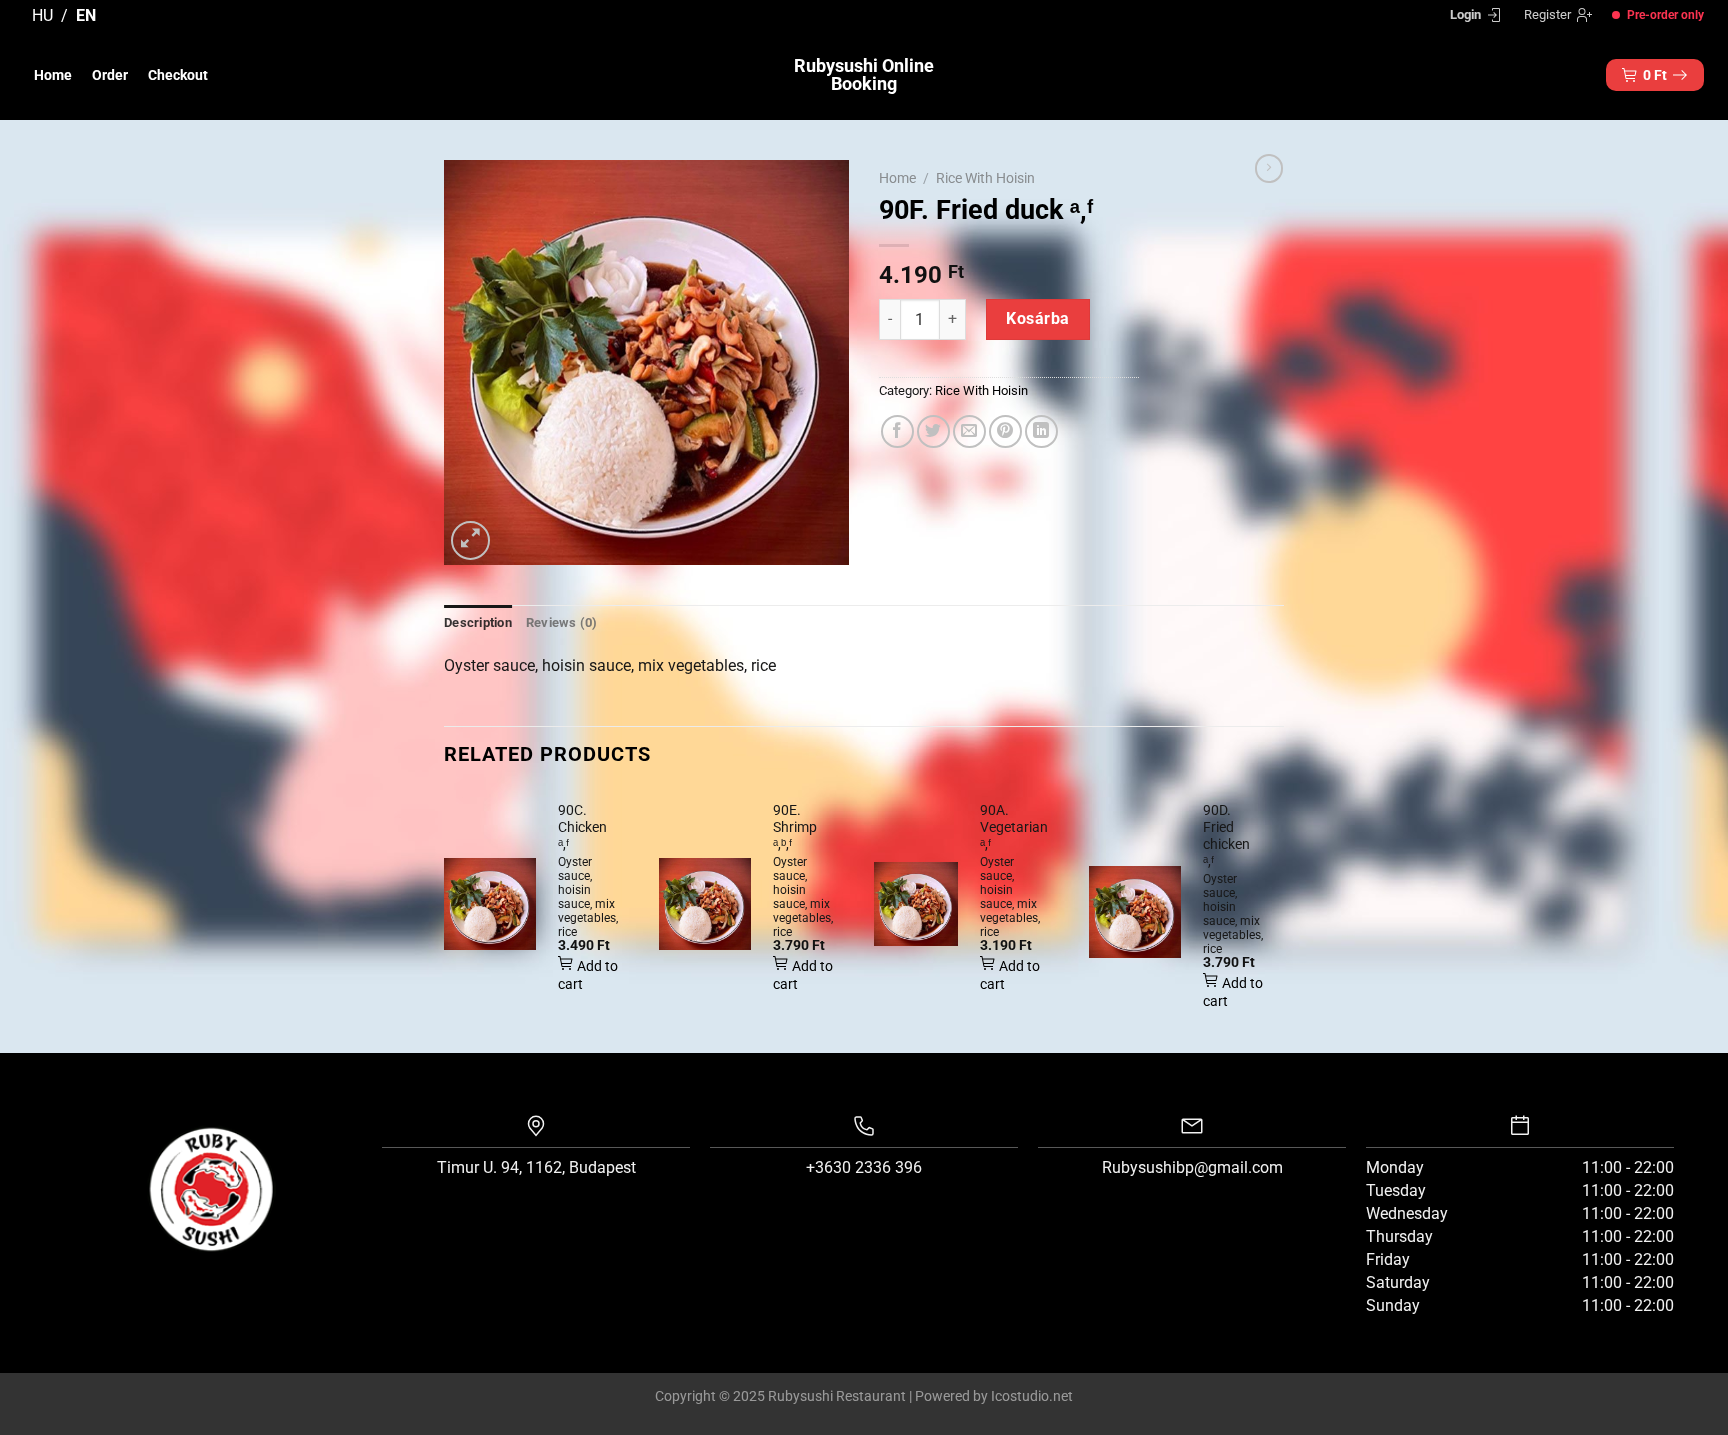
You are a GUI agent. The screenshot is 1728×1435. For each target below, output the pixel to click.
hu (42, 15)
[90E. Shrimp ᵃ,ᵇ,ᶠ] (705, 904)
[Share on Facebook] (897, 431)
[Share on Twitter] (933, 431)
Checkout (178, 75)
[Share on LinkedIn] (1041, 431)
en (86, 15)
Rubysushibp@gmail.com (1192, 1167)
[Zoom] (470, 540)
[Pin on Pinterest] (1005, 431)
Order (110, 75)
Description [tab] (478, 622)
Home (53, 75)
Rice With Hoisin (985, 178)
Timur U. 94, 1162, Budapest (536, 1167)
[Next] (1283, 920)
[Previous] (445, 920)
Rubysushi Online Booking (864, 75)
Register (1547, 14)
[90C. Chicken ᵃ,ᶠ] (490, 904)
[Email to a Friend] (969, 431)
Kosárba (1037, 318)
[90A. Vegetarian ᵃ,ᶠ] (916, 904)
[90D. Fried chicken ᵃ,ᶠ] (1135, 912)
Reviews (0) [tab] (562, 622)
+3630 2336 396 (864, 1167)
